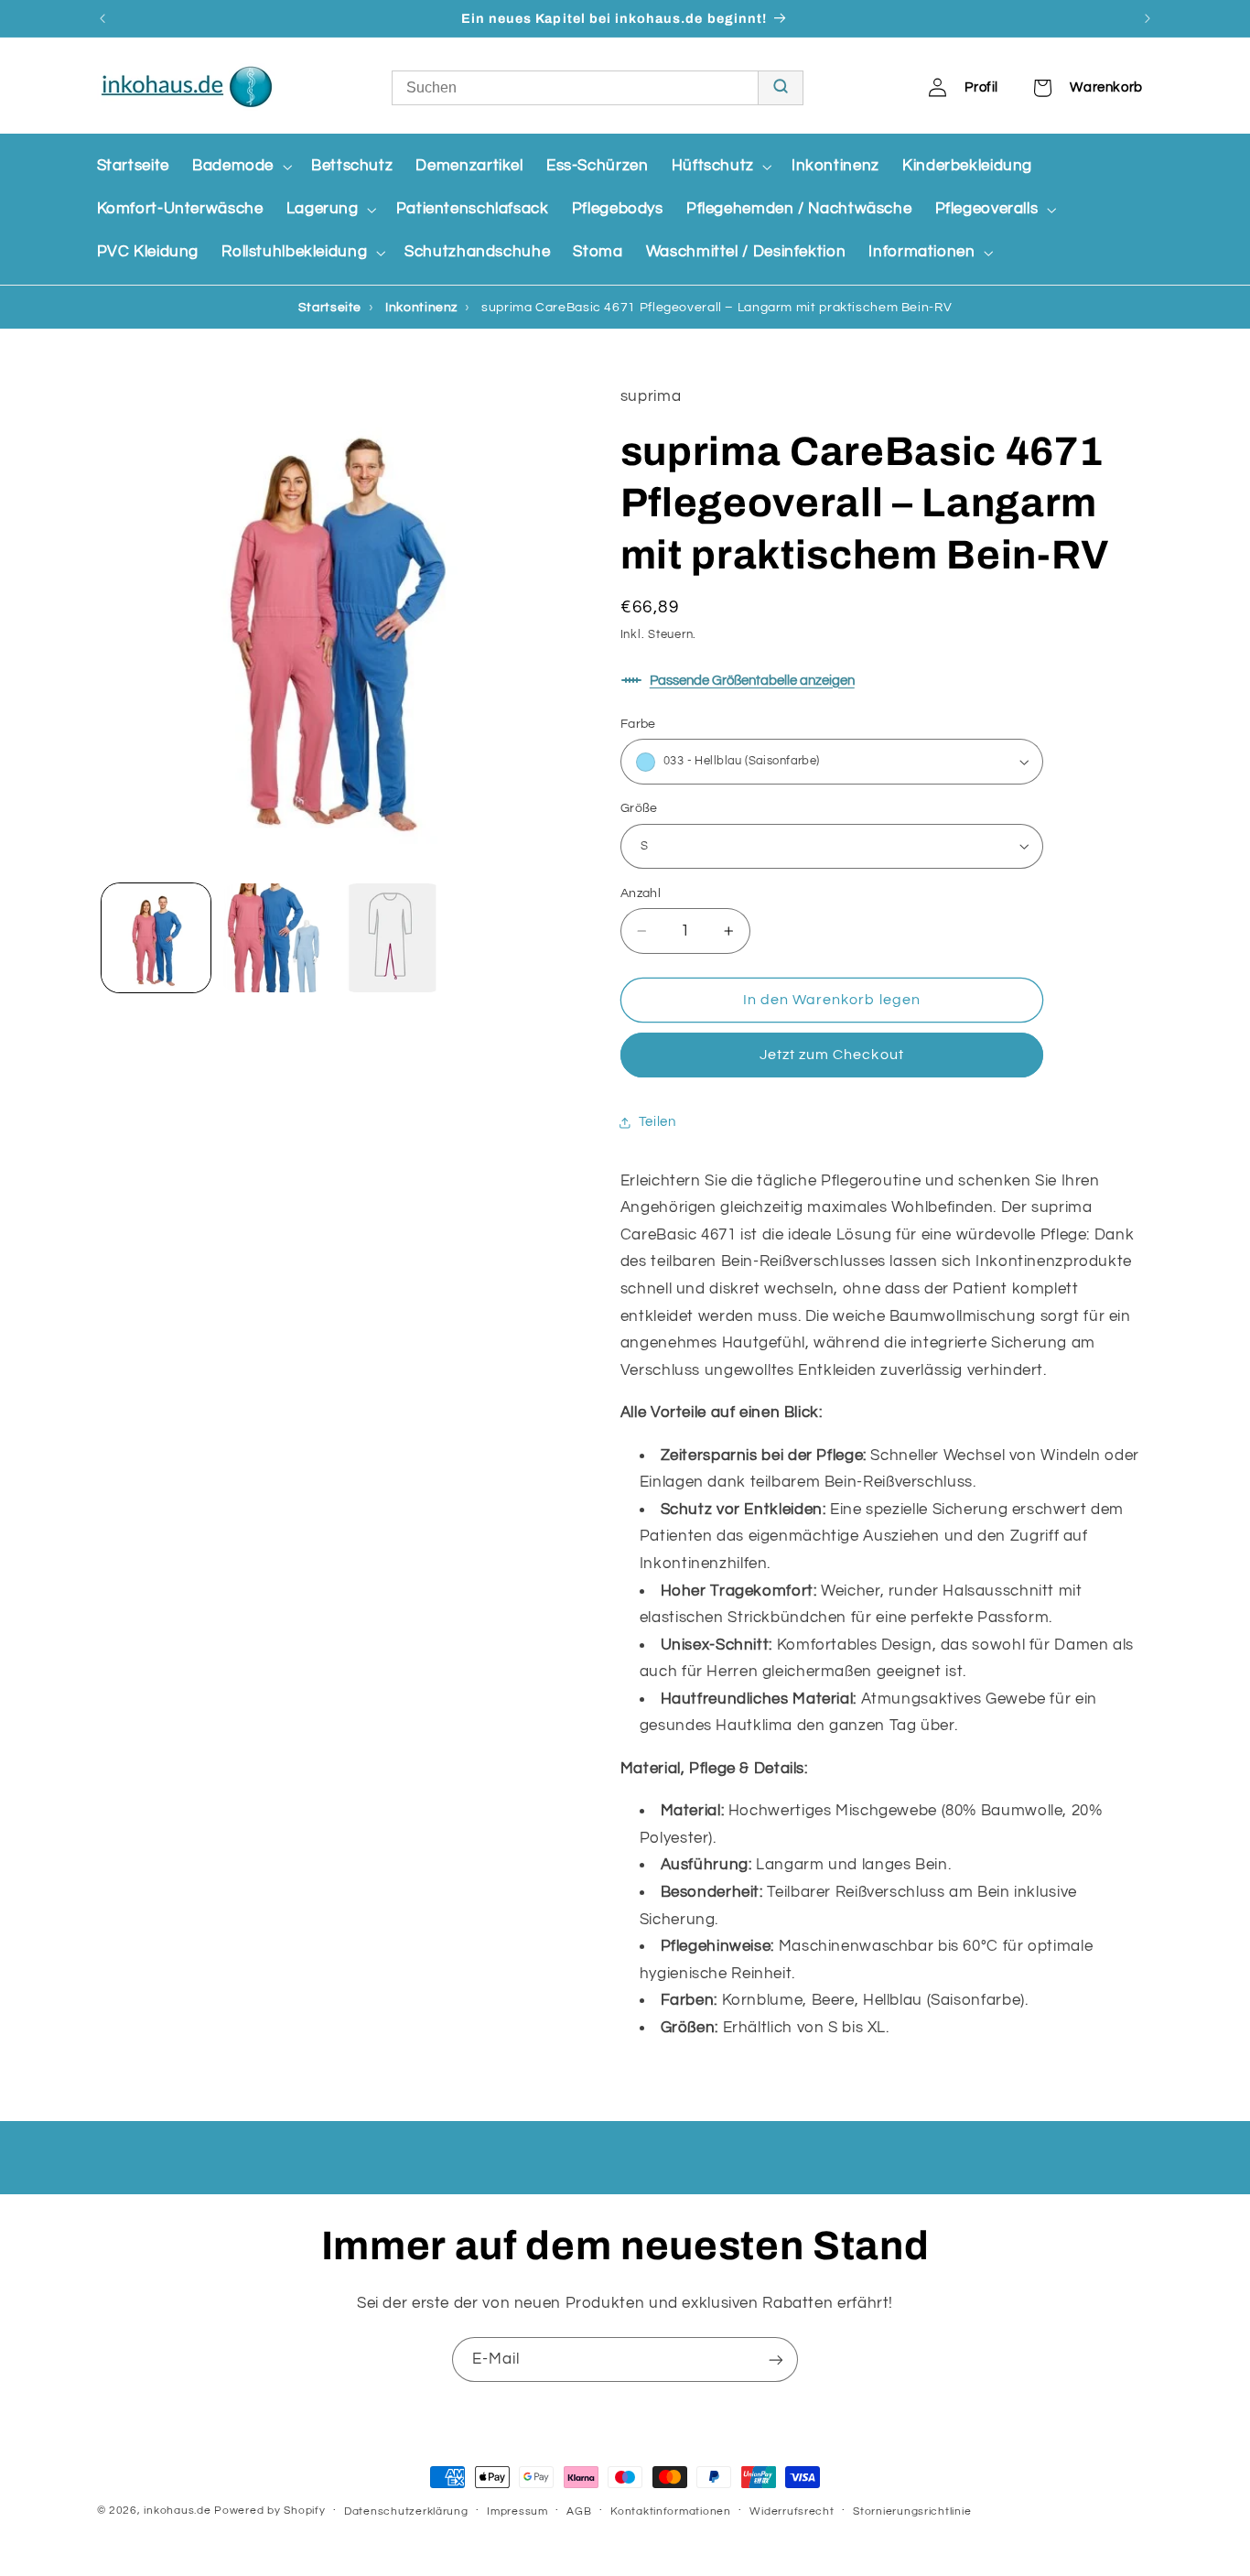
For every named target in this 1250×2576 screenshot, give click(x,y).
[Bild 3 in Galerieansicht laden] (393, 938)
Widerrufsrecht (792, 2511)
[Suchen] (780, 88)
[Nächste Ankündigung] (1148, 18)
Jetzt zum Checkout (832, 1055)
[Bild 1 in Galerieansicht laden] (156, 938)
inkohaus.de (177, 2511)
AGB (579, 2511)
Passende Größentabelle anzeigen (752, 681)
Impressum (517, 2511)
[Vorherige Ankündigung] (102, 18)
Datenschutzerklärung (406, 2511)
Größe (639, 808)
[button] (240, 166)
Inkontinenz (421, 308)
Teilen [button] (657, 1122)
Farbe (638, 724)
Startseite (330, 308)
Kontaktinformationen (671, 2511)
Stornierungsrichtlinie (912, 2511)
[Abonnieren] (776, 2360)
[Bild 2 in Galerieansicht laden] (274, 938)
